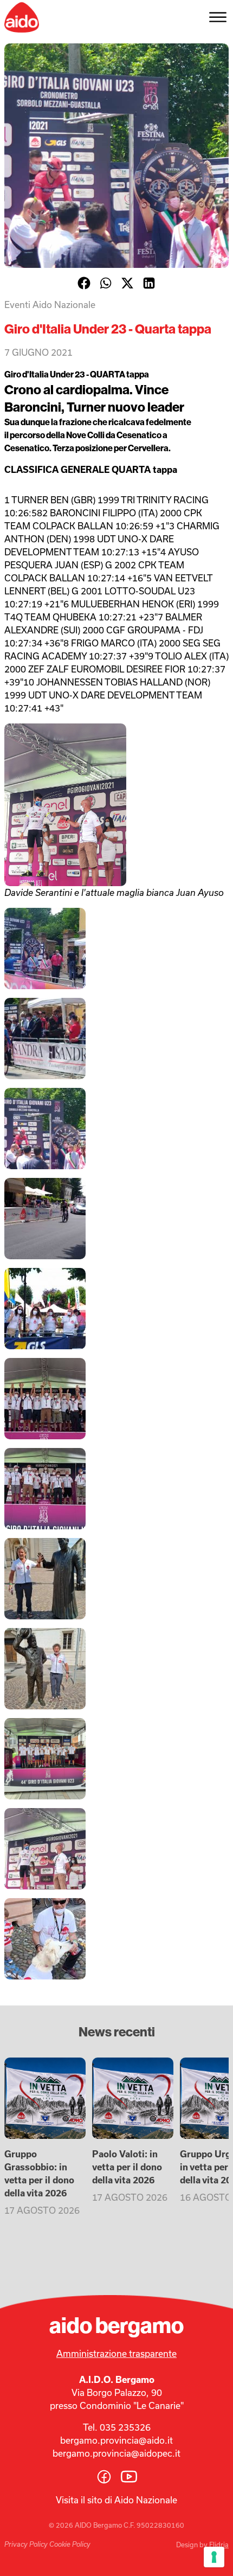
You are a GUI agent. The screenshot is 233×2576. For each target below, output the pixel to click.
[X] (127, 283)
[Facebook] (84, 283)
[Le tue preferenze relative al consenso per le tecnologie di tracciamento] (214, 2557)
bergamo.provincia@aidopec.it (116, 2453)
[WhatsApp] (106, 283)
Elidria (219, 2545)
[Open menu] (218, 17)
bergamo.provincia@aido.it (116, 2440)
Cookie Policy (70, 2544)
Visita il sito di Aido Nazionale (116, 2500)
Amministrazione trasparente (116, 2353)
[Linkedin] (149, 283)
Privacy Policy (26, 2544)
